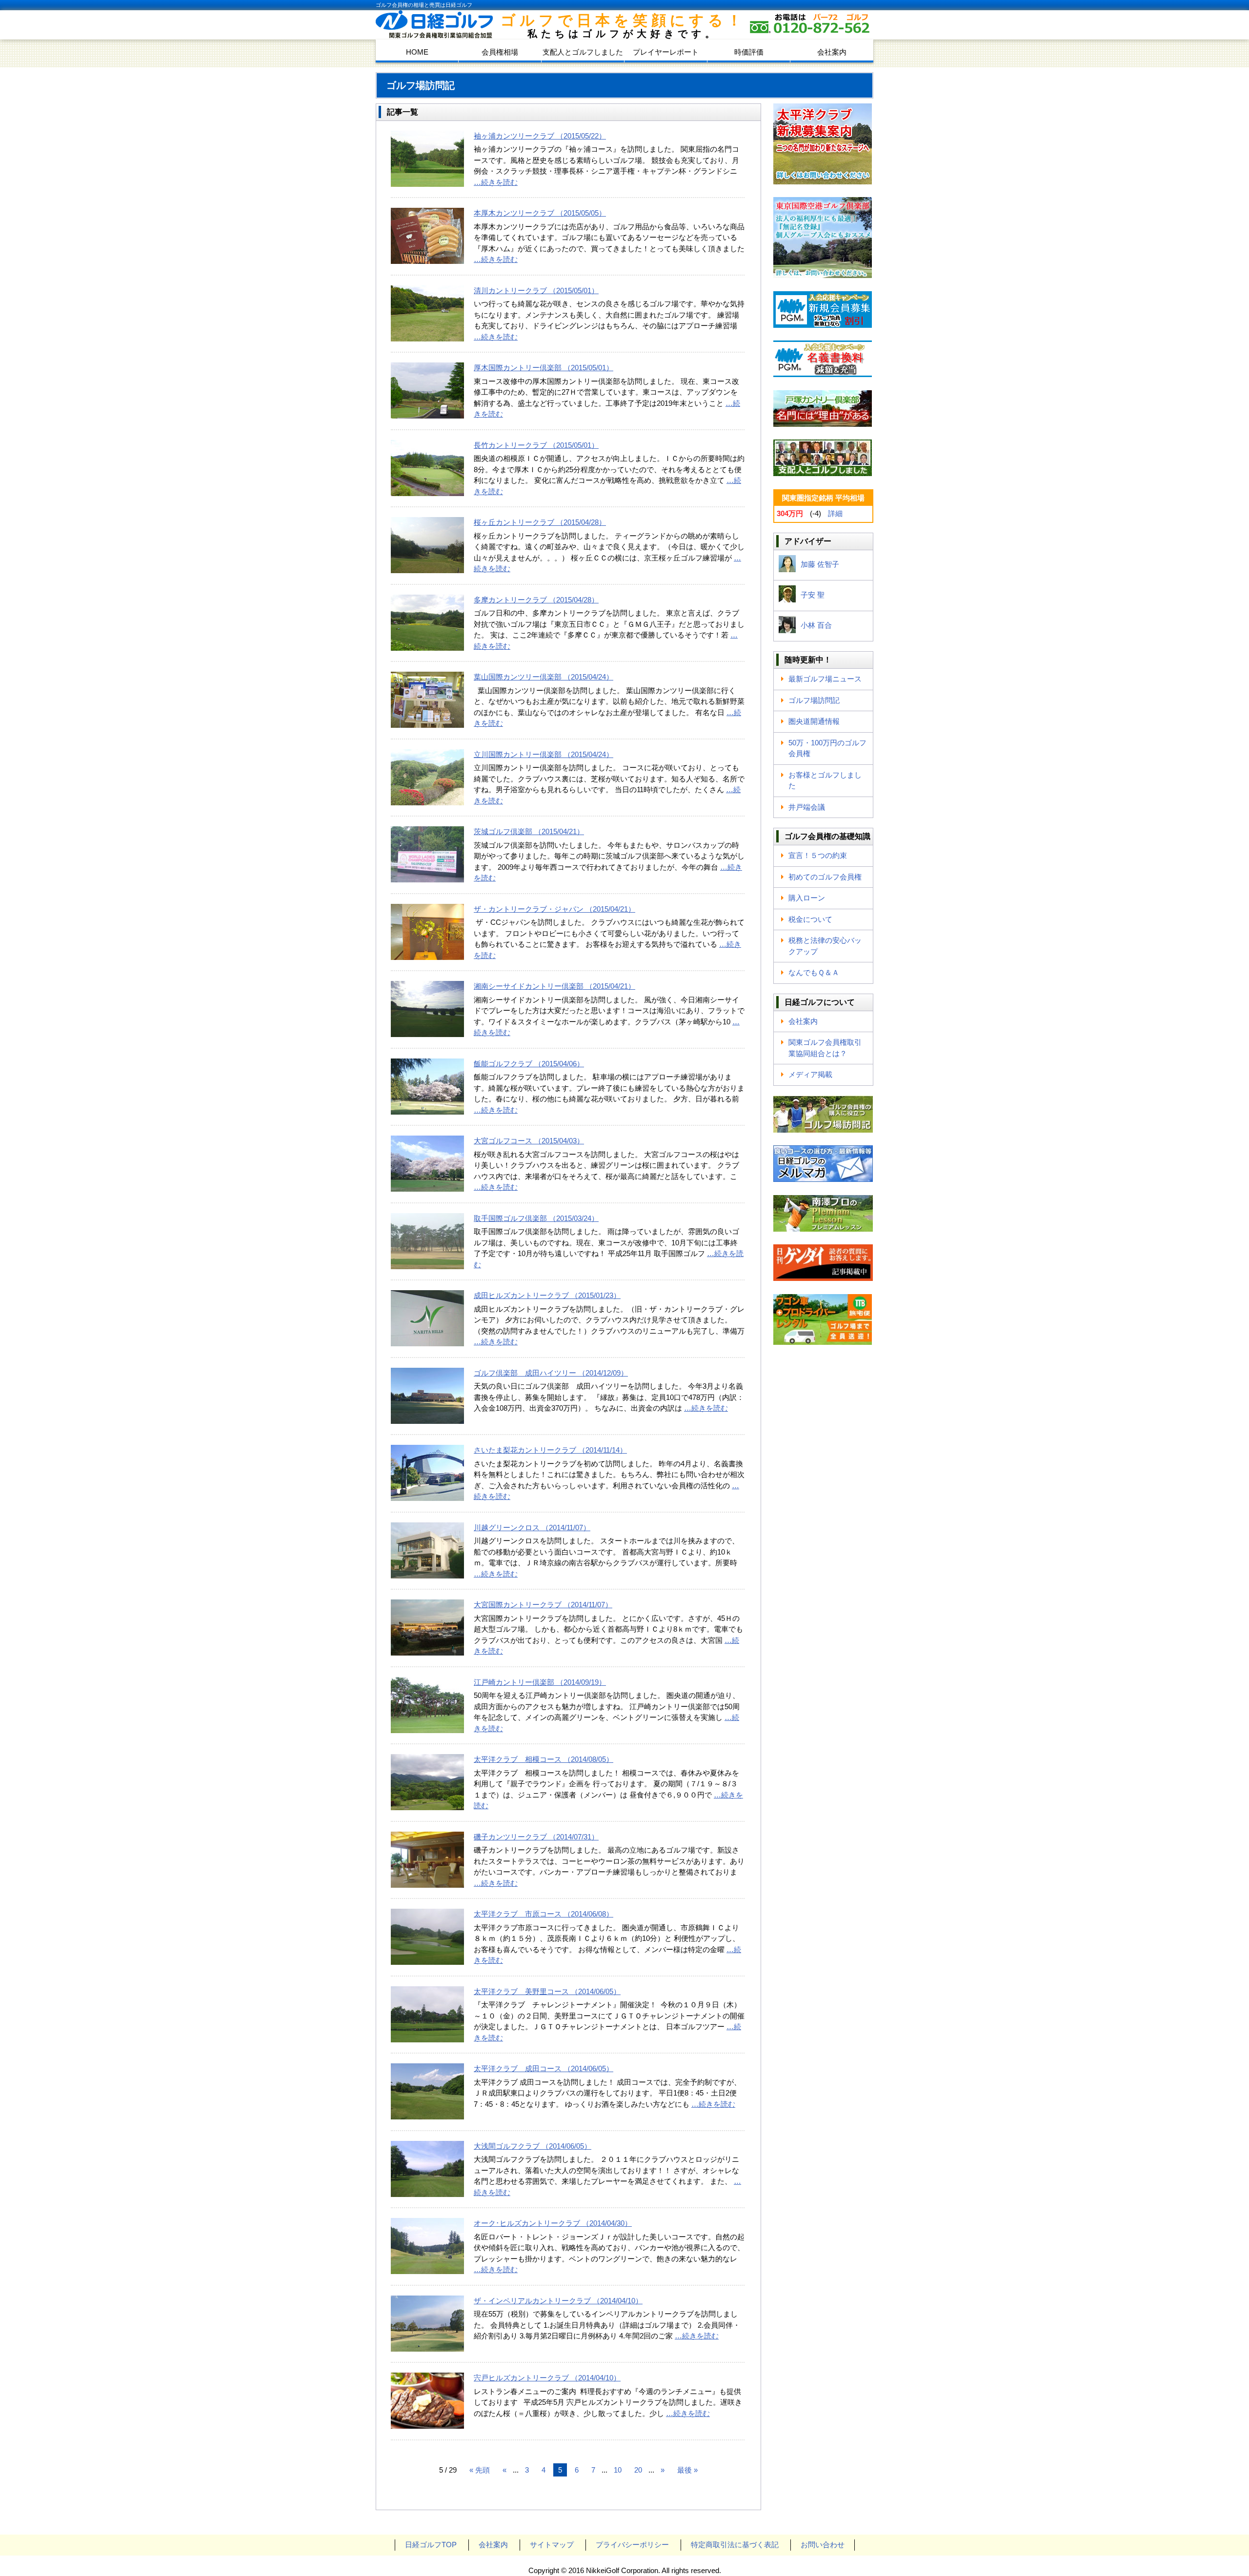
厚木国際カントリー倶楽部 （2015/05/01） (544, 368)
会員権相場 (500, 52)
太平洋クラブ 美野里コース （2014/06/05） (547, 1991)
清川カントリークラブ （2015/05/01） (536, 290)
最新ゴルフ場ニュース (825, 679)
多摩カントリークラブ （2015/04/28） (536, 600)
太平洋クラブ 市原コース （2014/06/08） (544, 1914)
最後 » (687, 2470)
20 (638, 2470)
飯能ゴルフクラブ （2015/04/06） (529, 1064)
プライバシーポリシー (632, 2545)
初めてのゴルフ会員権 (825, 877)
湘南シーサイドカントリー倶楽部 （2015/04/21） (554, 986)
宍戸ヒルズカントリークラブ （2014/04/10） (547, 2378)
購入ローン (807, 898)
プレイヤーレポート (666, 52)
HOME (417, 52)
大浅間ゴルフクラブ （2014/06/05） (533, 2146)
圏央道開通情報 (814, 721)
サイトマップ (552, 2545)
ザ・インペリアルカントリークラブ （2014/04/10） (558, 2301)
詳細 (835, 513)
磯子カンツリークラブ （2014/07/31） (536, 1837)
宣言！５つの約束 (818, 855)
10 (618, 2470)
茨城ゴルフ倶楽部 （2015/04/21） (529, 831)
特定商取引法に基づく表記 (735, 2545)
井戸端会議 (807, 807)
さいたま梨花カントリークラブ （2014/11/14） (550, 1450)
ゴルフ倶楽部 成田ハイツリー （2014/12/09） (551, 1373)
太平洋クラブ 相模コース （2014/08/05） (544, 1759)
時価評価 (749, 52)
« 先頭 (480, 2470)
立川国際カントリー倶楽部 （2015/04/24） (544, 754)
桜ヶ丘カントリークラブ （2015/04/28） (540, 522)
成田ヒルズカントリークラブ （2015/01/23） (547, 1295)
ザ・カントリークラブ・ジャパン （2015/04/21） (554, 909)
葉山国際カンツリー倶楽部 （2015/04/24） (544, 677)
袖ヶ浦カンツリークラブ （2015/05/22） (540, 136)
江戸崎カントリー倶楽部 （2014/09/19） (540, 1682)
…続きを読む (496, 182)
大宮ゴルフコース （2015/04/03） (529, 1141)
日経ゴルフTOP (431, 2545)
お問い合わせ (823, 2545)
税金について (810, 919)
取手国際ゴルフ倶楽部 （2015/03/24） (536, 1218)
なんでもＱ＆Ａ (814, 972)
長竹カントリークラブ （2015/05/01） (536, 445)
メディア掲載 (810, 1074)
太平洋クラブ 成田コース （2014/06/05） (544, 2068)
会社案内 (832, 52)
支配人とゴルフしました (583, 52)
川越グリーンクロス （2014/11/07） (532, 1528)
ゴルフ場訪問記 (814, 700)
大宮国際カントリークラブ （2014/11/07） (543, 1605)
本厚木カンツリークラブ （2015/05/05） (540, 213)
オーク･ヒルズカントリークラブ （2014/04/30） (553, 2223)
